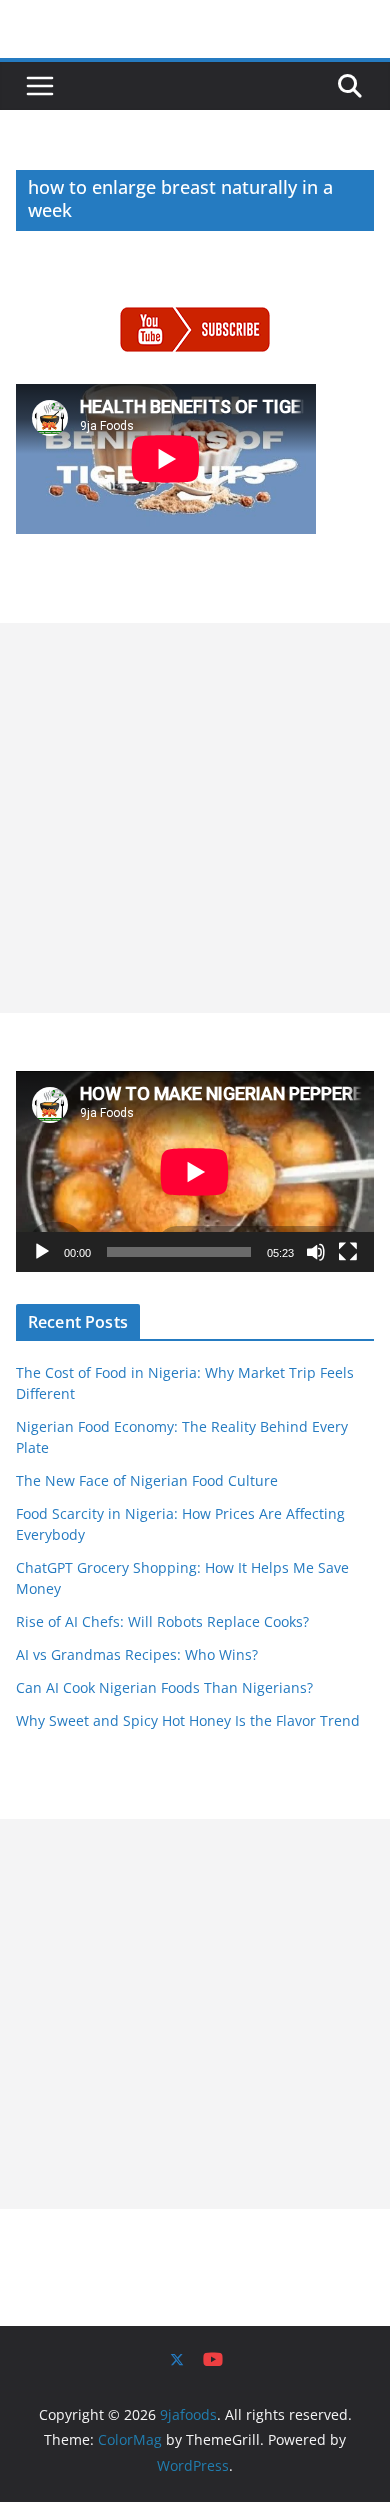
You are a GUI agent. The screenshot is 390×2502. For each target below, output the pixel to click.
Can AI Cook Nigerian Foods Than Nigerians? (164, 1687)
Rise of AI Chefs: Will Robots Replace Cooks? (162, 1621)
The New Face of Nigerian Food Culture (147, 1480)
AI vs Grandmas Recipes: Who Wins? (137, 1654)
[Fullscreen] (348, 1252)
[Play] (42, 1252)
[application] (195, 1171)
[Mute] (316, 1252)
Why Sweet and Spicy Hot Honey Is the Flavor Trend (188, 1720)
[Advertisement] (195, 818)
